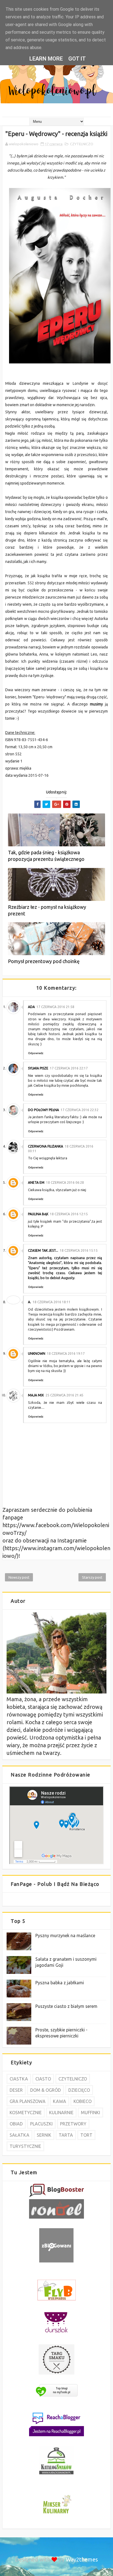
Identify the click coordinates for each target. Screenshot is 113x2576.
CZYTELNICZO (82, 144)
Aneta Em (36, 1182)
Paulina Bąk (38, 1214)
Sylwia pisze (38, 1068)
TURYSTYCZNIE (25, 2146)
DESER (16, 2090)
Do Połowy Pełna (43, 1110)
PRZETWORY (73, 2124)
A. (29, 1302)
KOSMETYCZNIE (26, 2113)
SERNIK (44, 2135)
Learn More (46, 59)
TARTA (66, 2135)
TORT (86, 2135)
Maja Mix (36, 1395)
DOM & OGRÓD (46, 2090)
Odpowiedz (36, 1053)
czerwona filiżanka (46, 1146)
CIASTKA (19, 2079)
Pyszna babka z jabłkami (60, 1983)
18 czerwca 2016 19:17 (66, 1354)
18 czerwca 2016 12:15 (69, 1214)
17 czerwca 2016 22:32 (80, 1110)
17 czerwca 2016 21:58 (55, 1007)
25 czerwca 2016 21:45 (64, 1395)
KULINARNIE (61, 2113)
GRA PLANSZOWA (28, 2101)
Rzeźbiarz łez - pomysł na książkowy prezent (47, 910)
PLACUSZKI (41, 2124)
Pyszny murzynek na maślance (65, 1935)
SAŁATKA (19, 2135)
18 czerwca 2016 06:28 (65, 1182)
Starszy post (92, 1577)
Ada (31, 1007)
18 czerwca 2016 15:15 (79, 1250)
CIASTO (43, 2079)
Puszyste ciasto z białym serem (66, 2006)
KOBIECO (83, 2101)
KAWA (60, 2101)
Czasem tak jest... (43, 1250)
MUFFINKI (91, 2113)
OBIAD (16, 2124)
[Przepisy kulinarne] (56, 2514)
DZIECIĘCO (79, 2090)
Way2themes (82, 2559)
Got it (77, 59)
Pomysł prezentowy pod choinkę (44, 961)
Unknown (37, 1354)
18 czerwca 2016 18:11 (52, 1302)
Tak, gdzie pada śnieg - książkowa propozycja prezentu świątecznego (46, 856)
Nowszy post (19, 1577)
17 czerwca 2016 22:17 (69, 1068)
